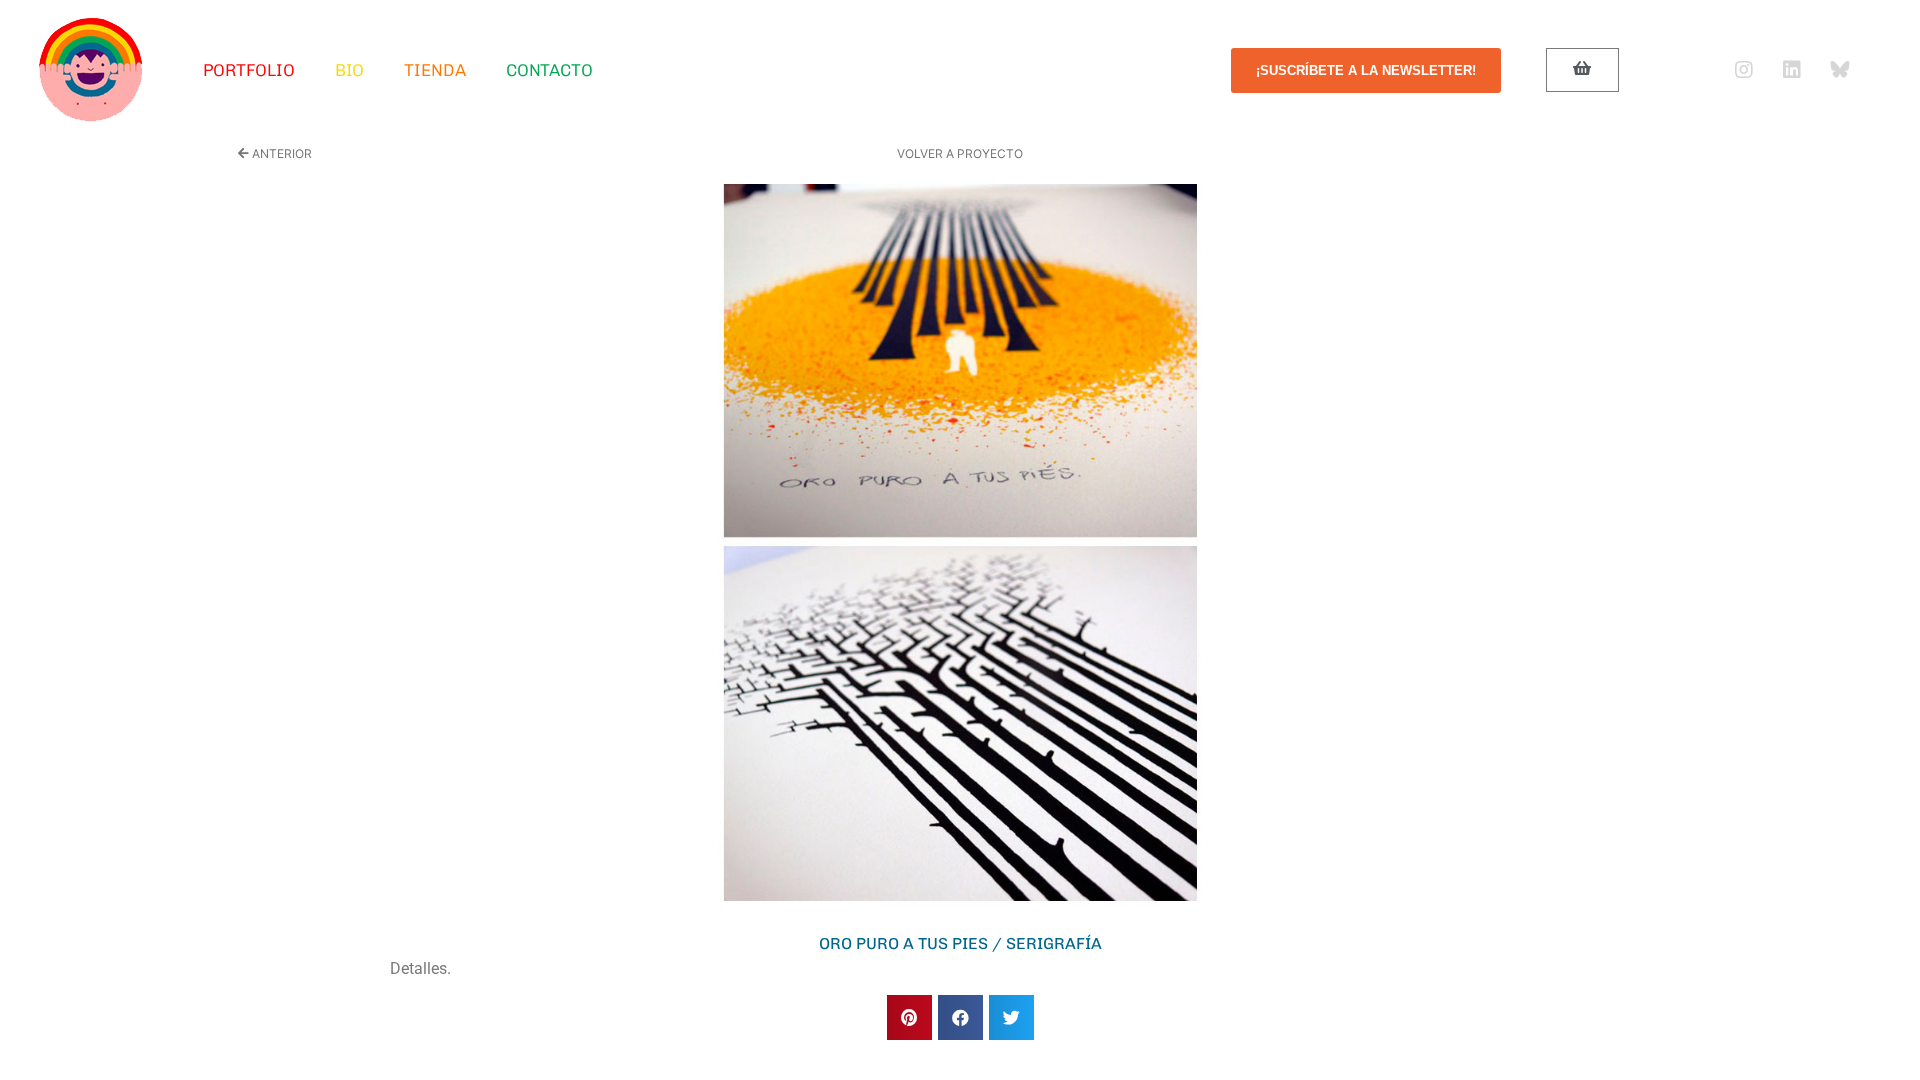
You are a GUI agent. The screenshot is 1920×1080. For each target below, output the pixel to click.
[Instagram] (1744, 70)
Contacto (549, 70)
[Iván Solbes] (91, 70)
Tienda (434, 70)
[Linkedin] (1792, 70)
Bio (350, 70)
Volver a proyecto (960, 153)
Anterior (280, 153)
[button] (909, 1017)
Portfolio (249, 70)
